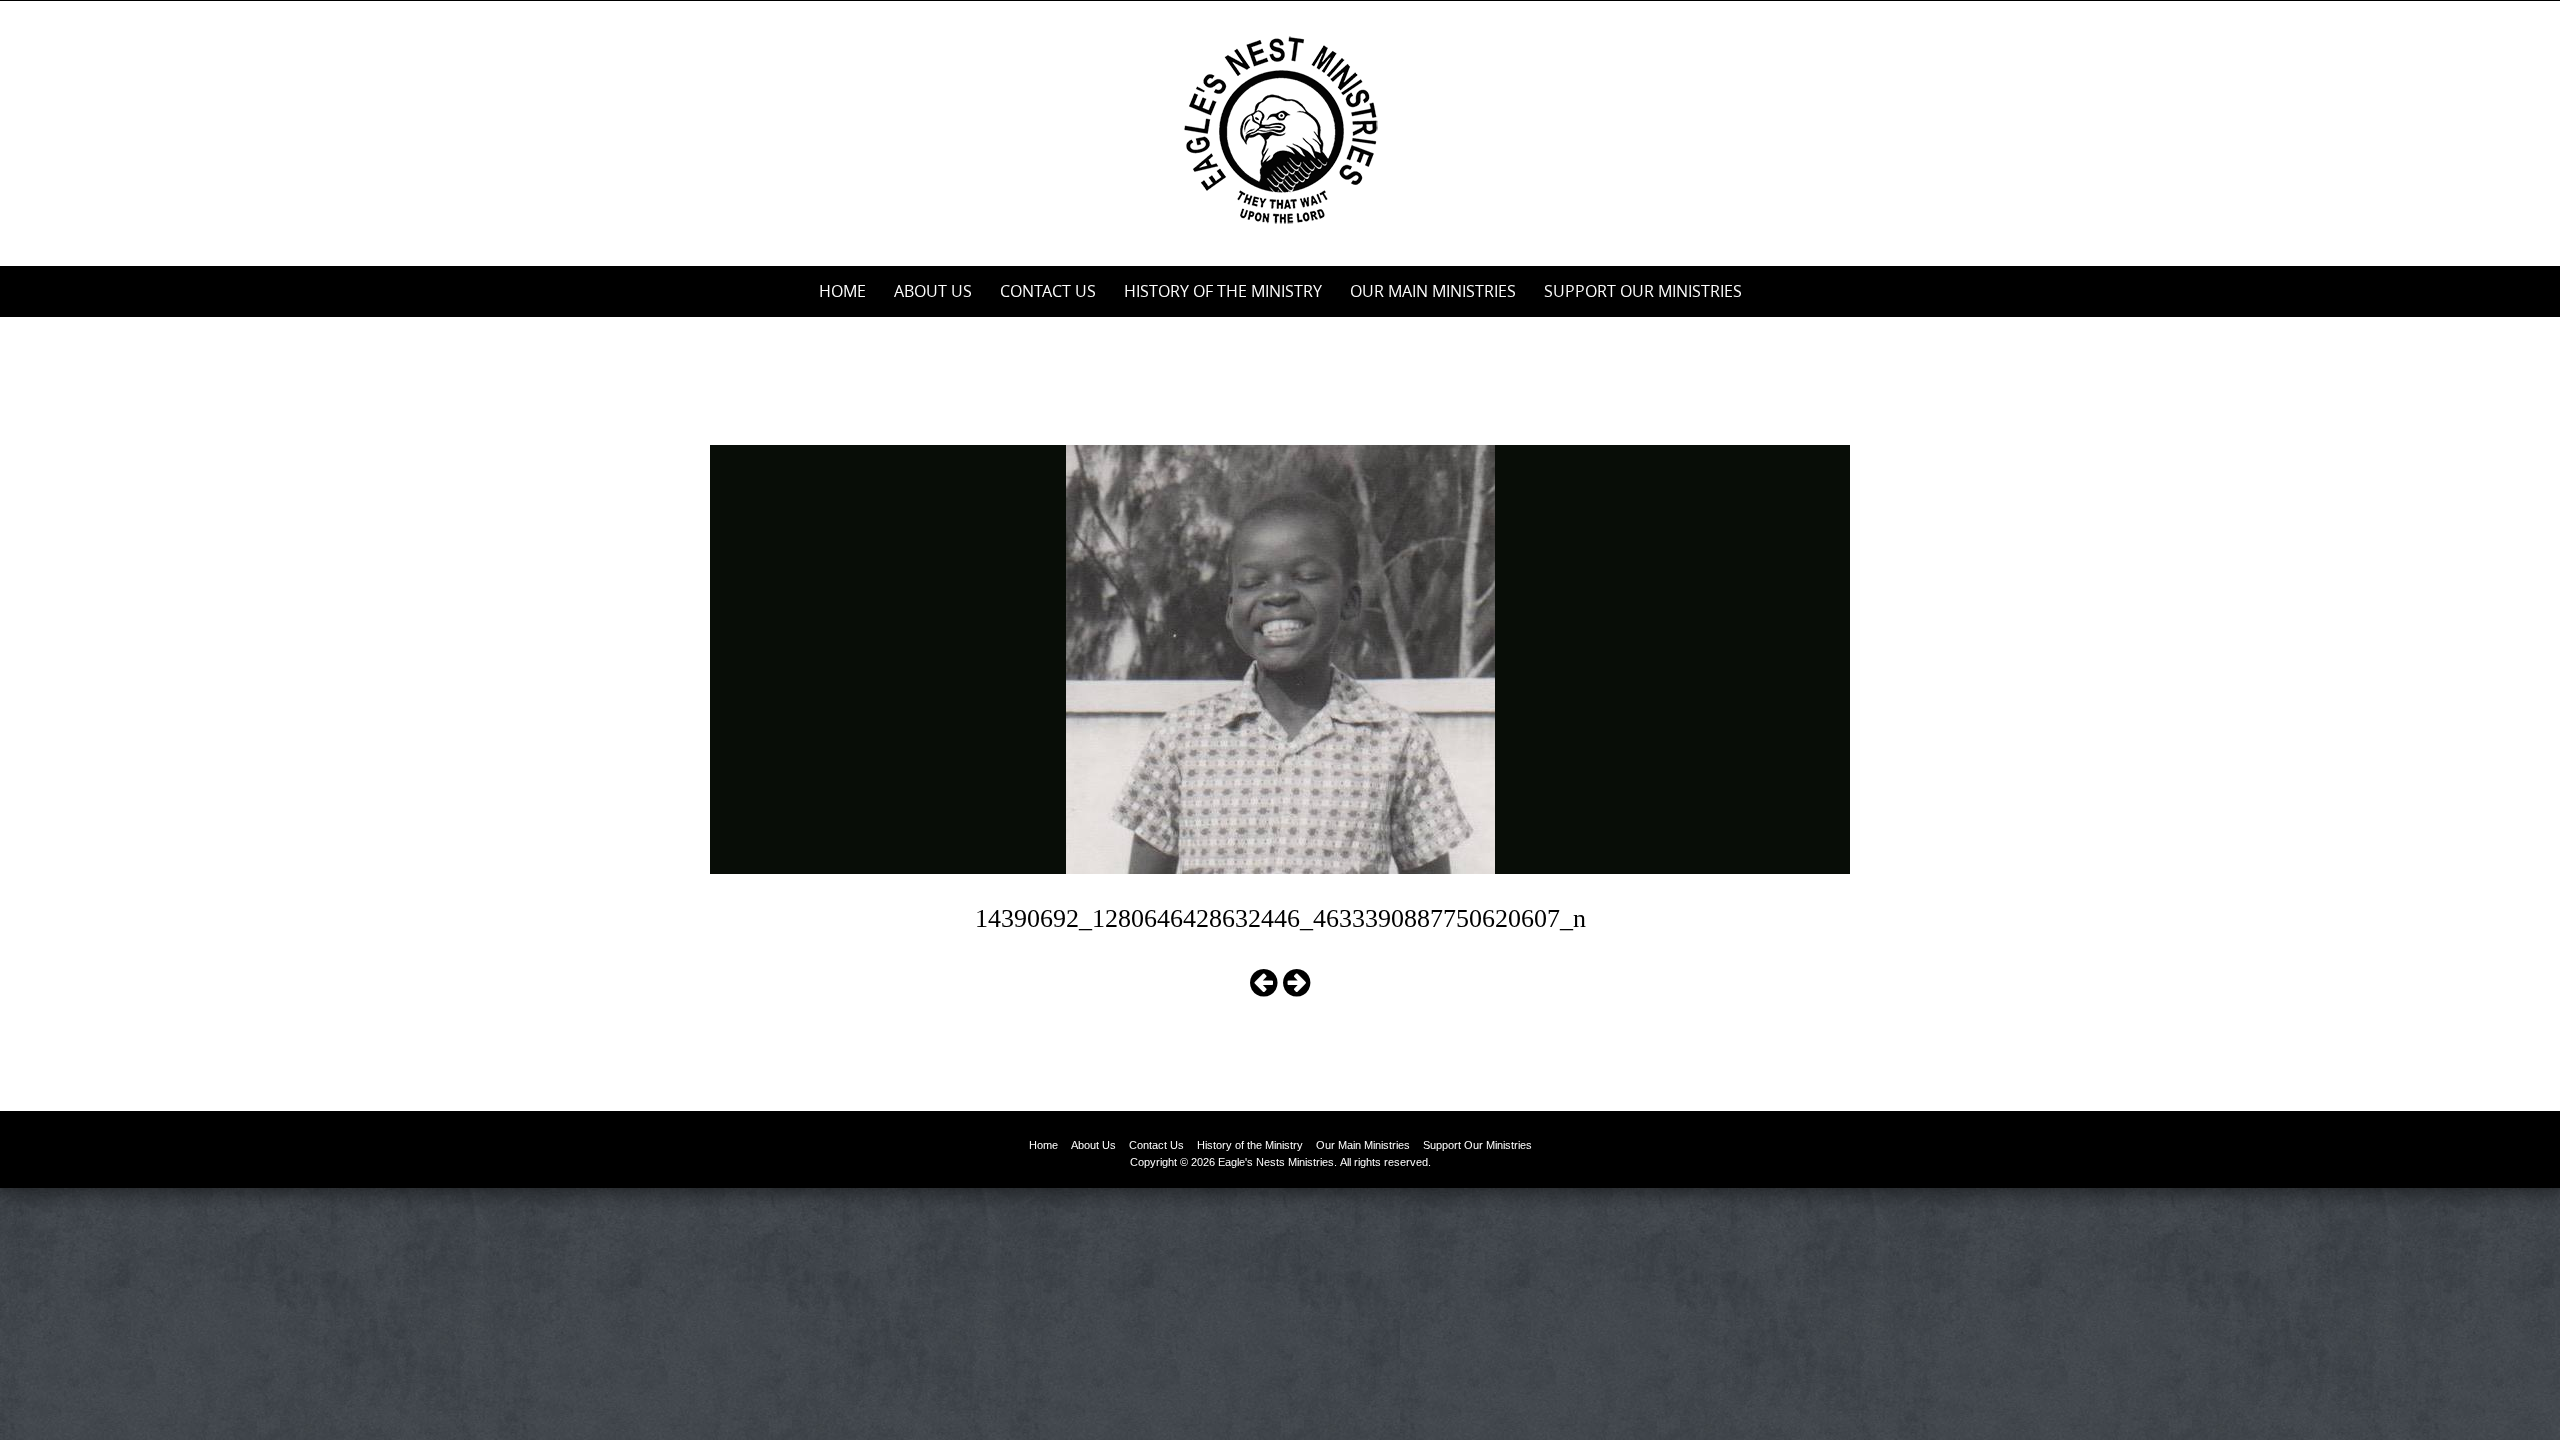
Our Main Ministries (1433, 291)
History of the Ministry (1223, 291)
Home (842, 291)
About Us (933, 291)
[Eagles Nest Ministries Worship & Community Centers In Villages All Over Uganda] (1280, 129)
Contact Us (1048, 291)
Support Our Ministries (1643, 291)
